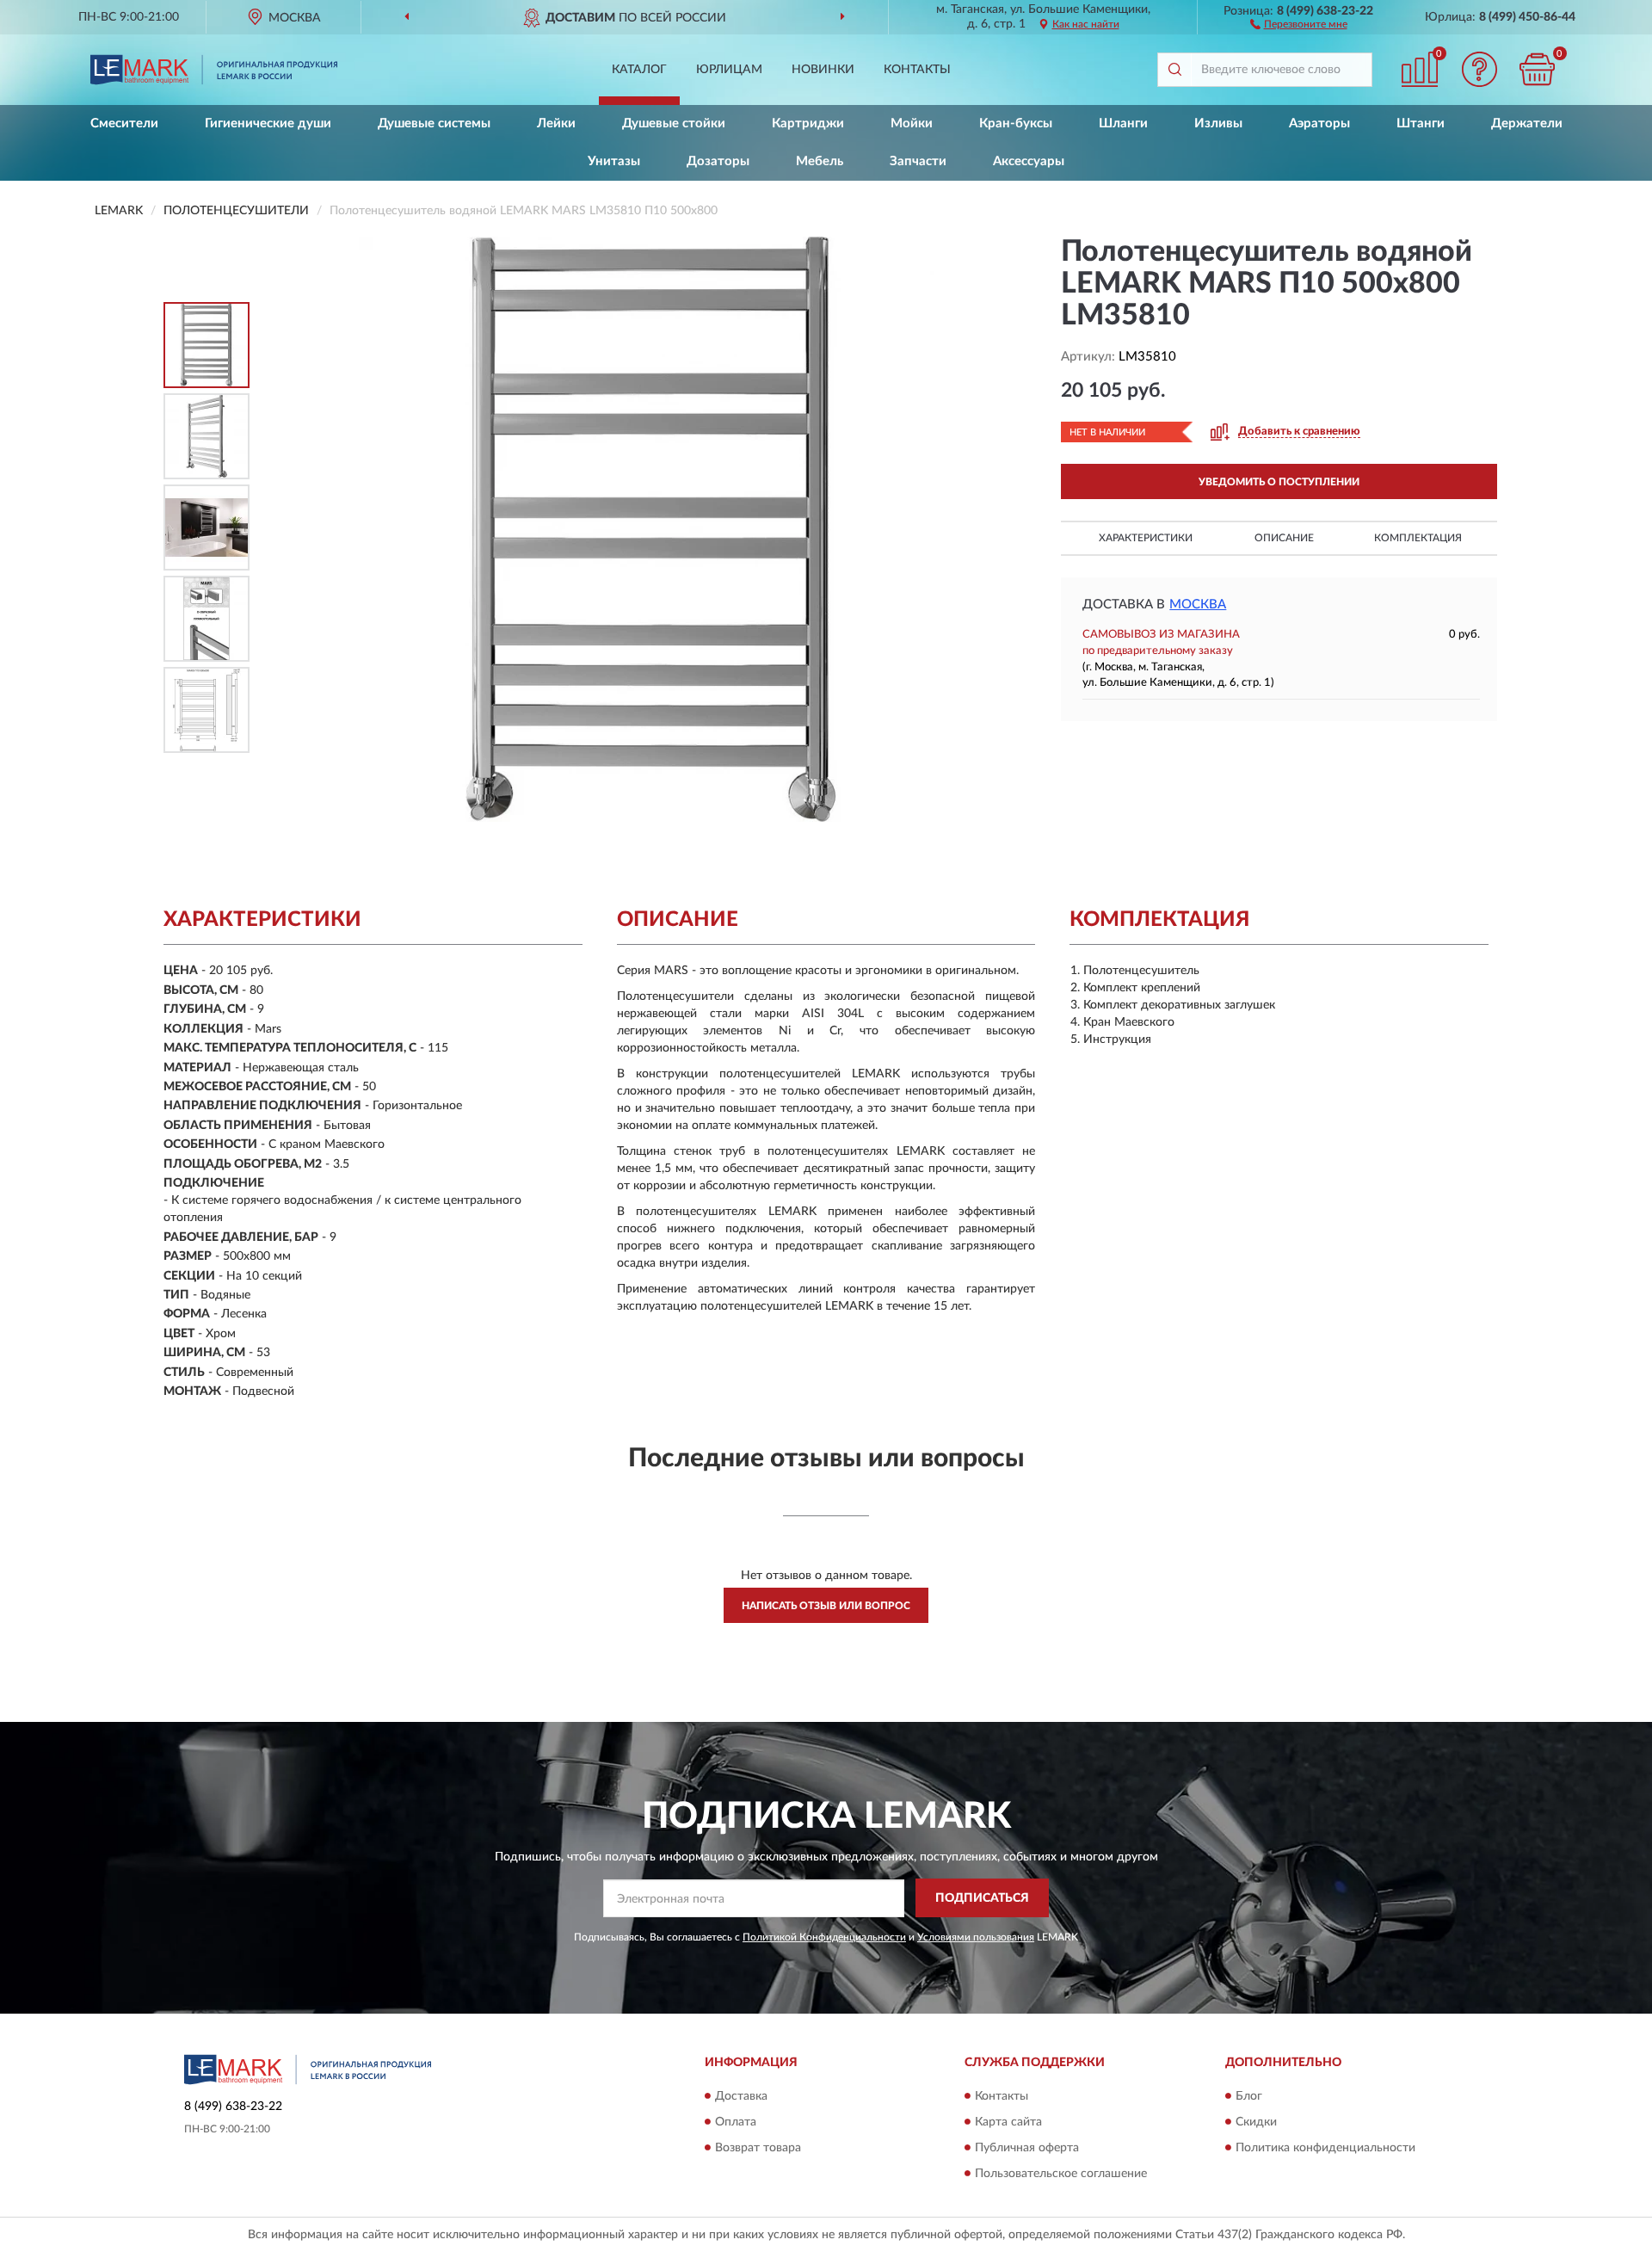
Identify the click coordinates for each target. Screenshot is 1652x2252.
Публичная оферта (1027, 2148)
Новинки (823, 70)
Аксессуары (1029, 161)
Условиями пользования (976, 1937)
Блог (1249, 2096)
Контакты (917, 70)
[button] (1299, 23)
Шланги (1123, 123)
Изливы (1218, 123)
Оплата (736, 2122)
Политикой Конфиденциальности (824, 1937)
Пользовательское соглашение (1061, 2174)
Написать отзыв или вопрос (826, 1606)
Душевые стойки (674, 123)
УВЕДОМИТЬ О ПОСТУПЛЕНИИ (1279, 482)
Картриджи (808, 123)
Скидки (1256, 2122)
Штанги (1421, 123)
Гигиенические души (268, 123)
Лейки (556, 123)
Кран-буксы (1016, 123)
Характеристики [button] (1146, 538)
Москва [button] (1198, 605)
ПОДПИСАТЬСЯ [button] (982, 1898)
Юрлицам (729, 70)
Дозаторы (718, 161)
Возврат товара (758, 2148)
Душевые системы (434, 123)
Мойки (912, 123)
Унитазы (614, 161)
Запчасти (918, 161)
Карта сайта (1008, 2122)
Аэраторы (1319, 123)
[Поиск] (1174, 70)
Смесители (124, 123)
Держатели (1527, 123)
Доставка (741, 2096)
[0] (1538, 69)
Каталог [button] (639, 70)
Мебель (820, 161)
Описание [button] (1284, 538)
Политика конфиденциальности (1325, 2148)
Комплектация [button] (1418, 538)
